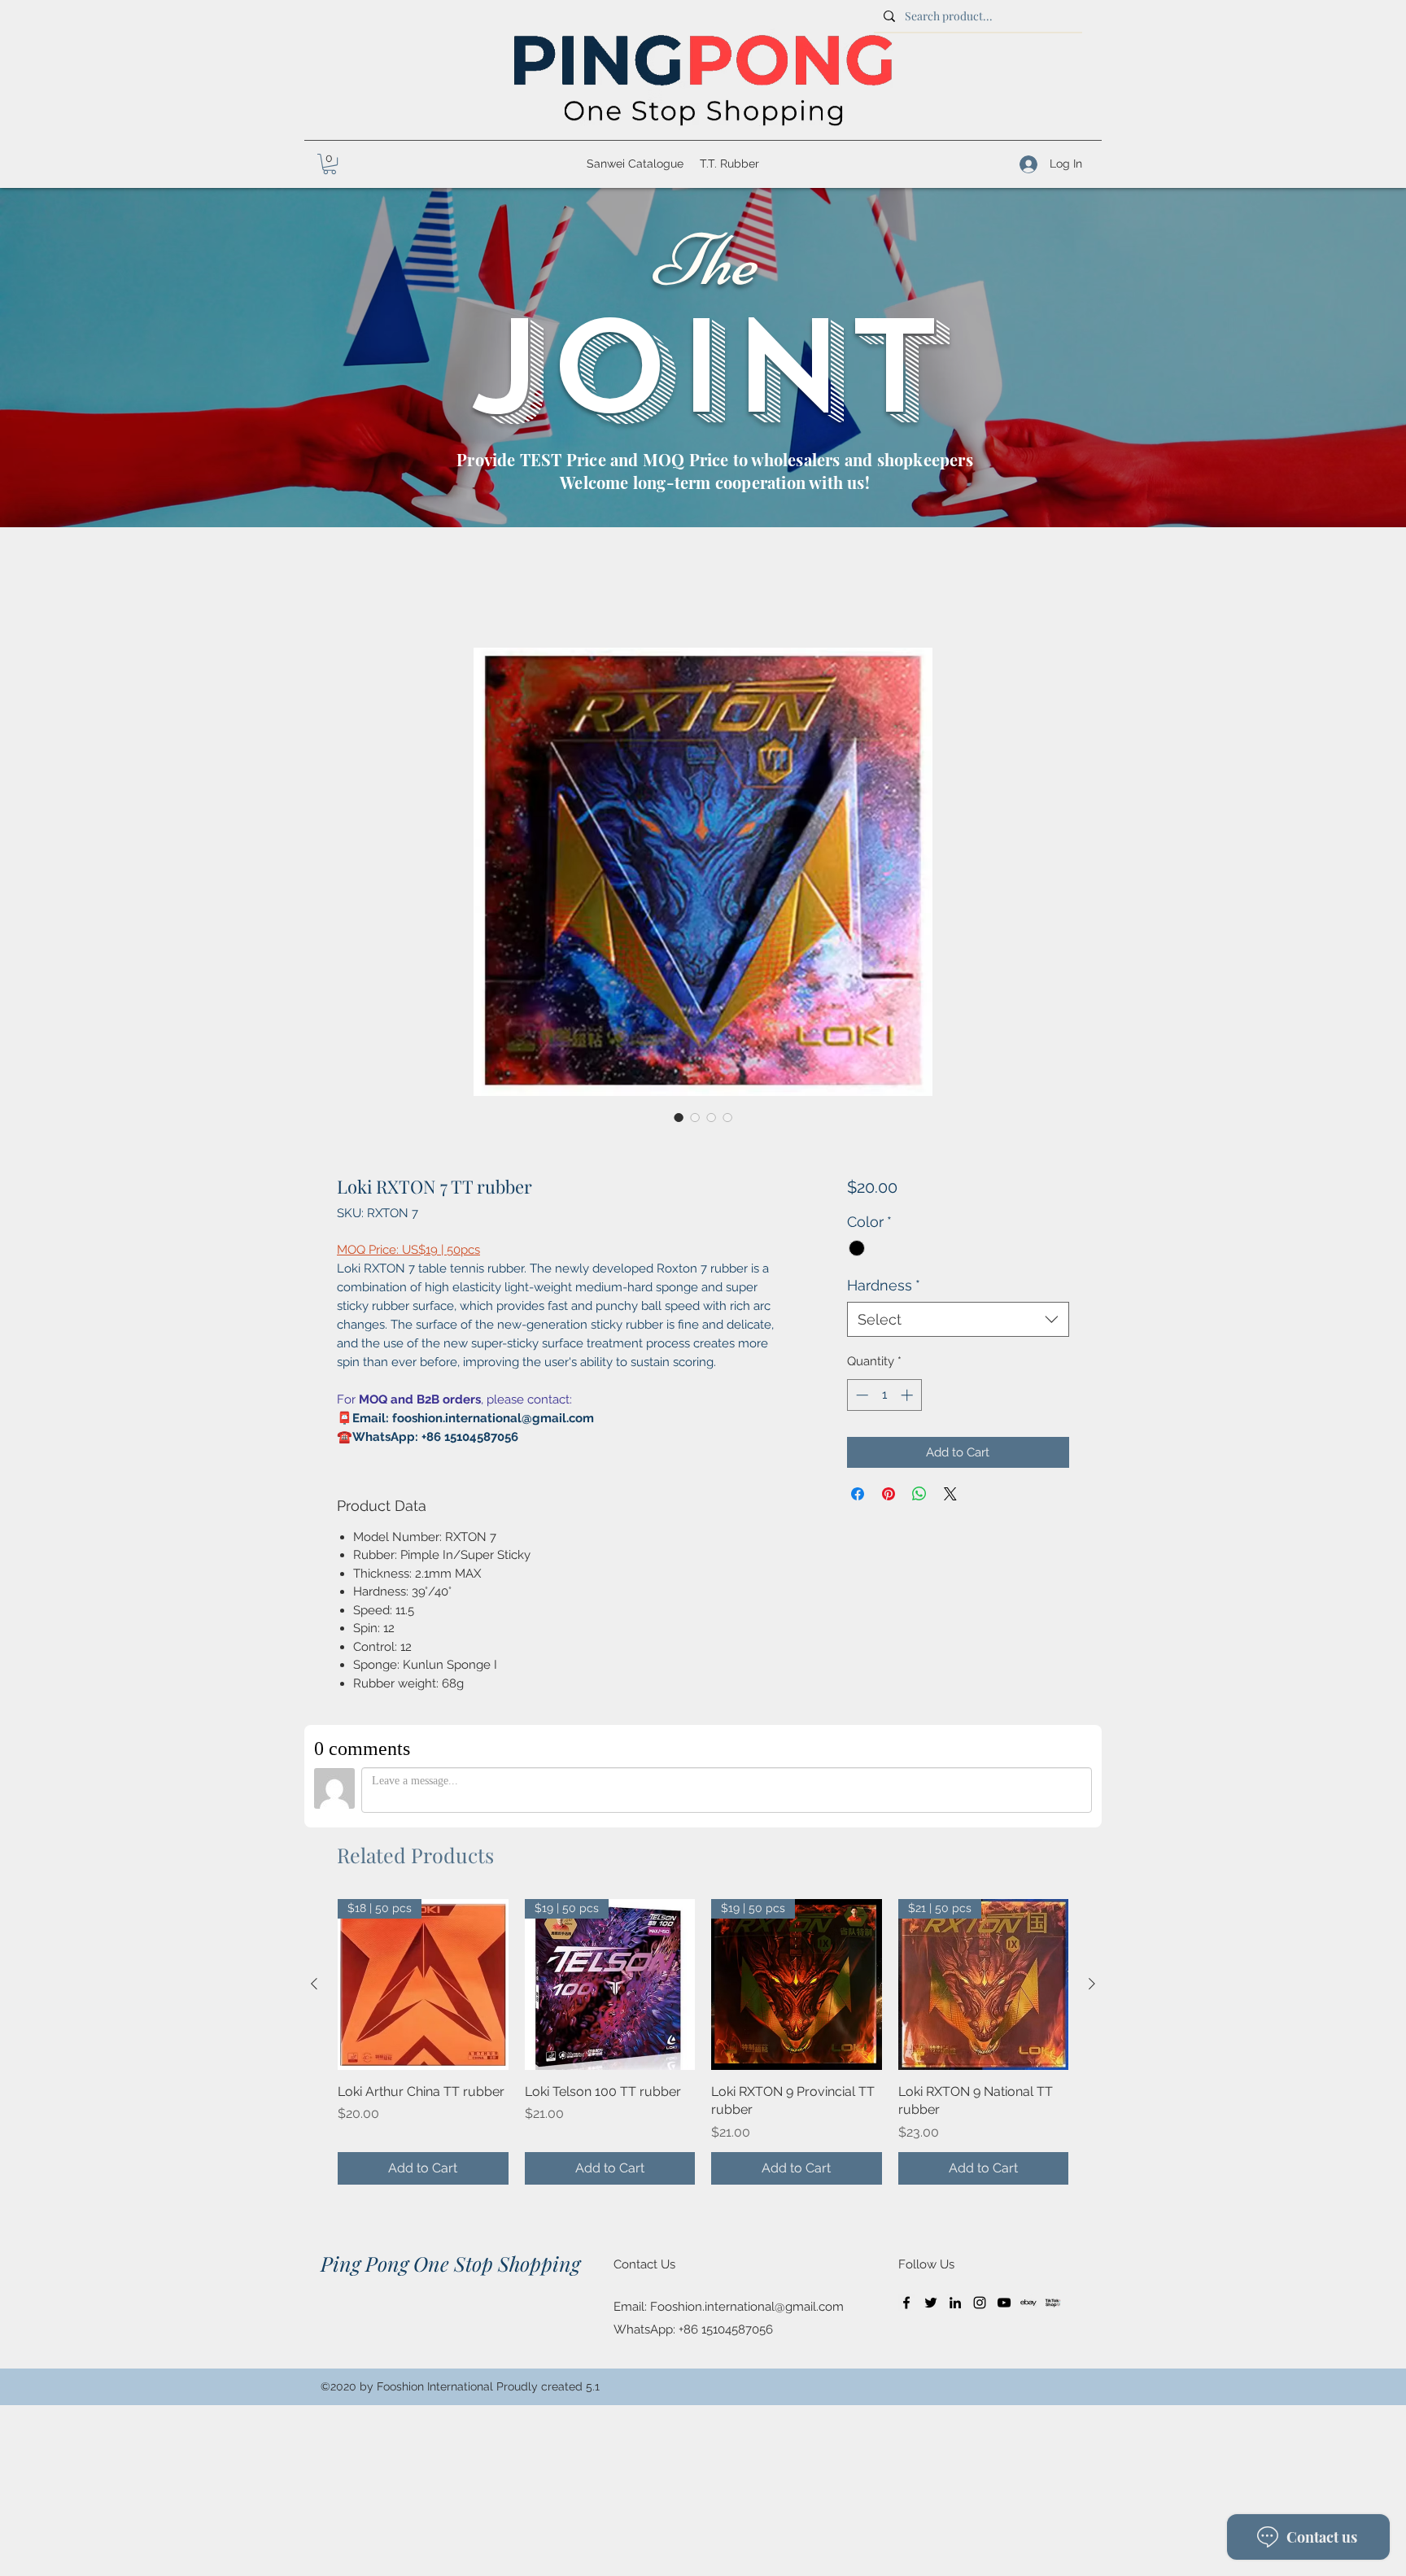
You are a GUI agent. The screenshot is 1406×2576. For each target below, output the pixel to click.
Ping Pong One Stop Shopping (450, 2263)
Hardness (884, 1285)
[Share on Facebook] (858, 1494)
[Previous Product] (314, 1984)
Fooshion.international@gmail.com (747, 2307)
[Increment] (908, 1395)
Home (356, 587)
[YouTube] (1004, 2303)
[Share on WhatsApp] (919, 1494)
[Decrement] (860, 1395)
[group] (703, 2041)
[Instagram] (980, 2303)
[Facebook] (906, 2303)
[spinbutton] (884, 1395)
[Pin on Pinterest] (889, 1494)
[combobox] (958, 1319)
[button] (330, 164)
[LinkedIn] (955, 2303)
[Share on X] (950, 1494)
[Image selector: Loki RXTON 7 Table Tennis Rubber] (679, 1117)
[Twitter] (931, 2303)
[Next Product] (1092, 1984)
